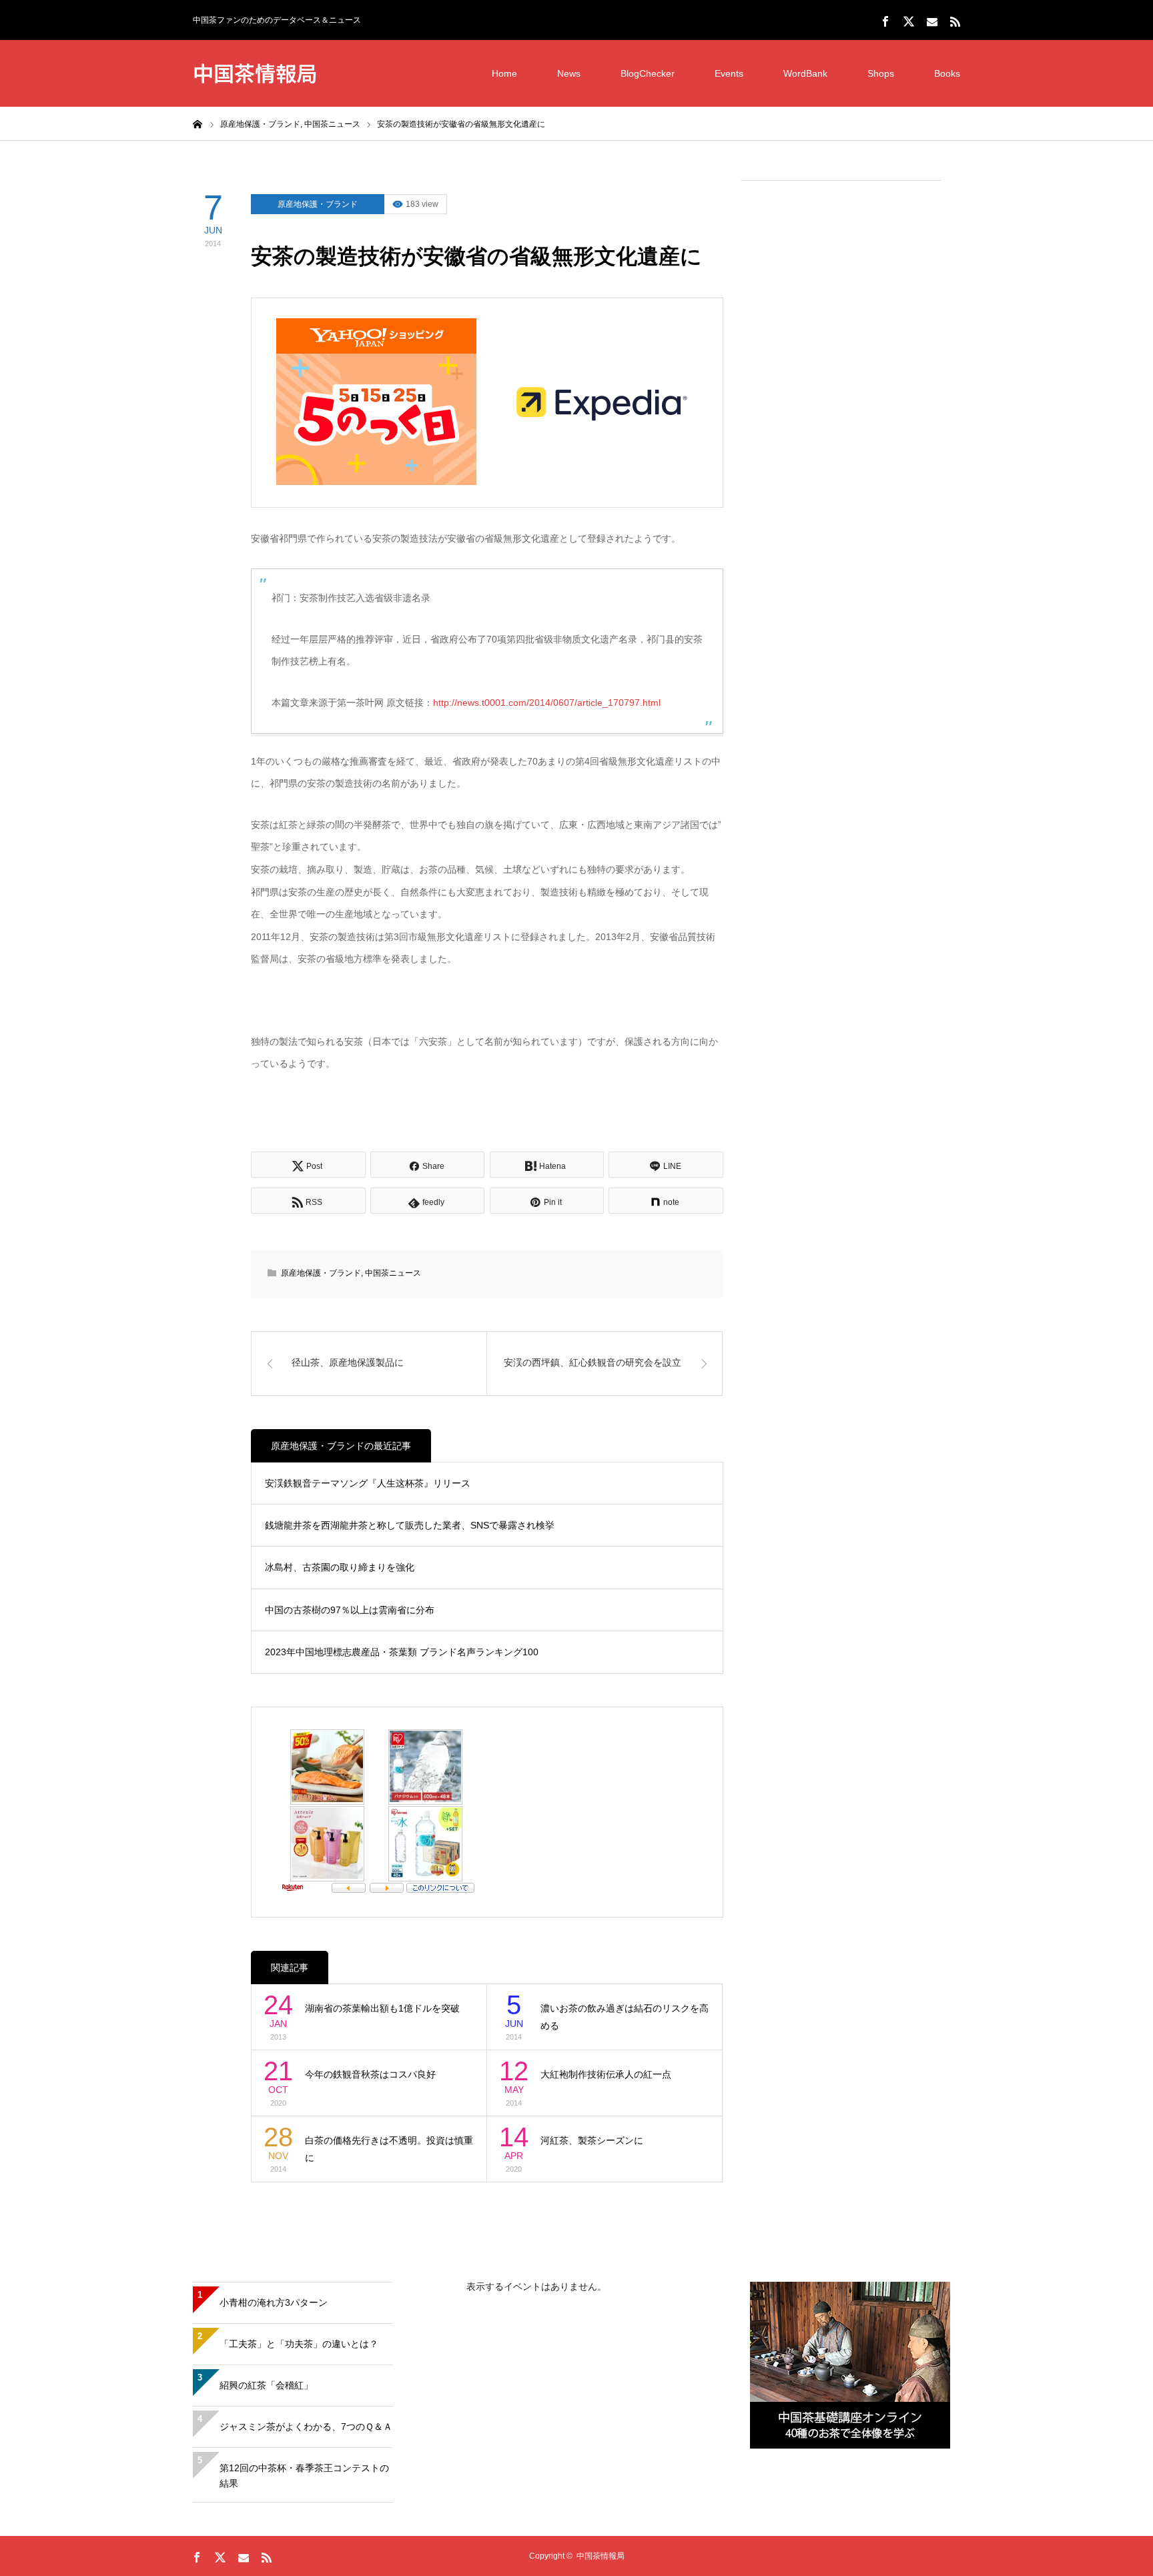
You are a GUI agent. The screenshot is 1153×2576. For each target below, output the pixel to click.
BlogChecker (648, 73)
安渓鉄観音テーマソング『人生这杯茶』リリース (368, 1483)
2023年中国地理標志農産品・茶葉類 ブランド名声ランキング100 (402, 1652)
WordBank (805, 73)
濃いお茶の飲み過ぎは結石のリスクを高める (625, 2017)
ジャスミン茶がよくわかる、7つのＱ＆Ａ (306, 2427)
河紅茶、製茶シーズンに (592, 2140)
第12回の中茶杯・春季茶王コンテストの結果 (304, 2476)
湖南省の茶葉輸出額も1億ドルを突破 (382, 2008)
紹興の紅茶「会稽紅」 (266, 2385)
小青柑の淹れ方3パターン (274, 2302)
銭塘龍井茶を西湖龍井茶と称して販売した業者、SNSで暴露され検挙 (410, 1525)
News (569, 73)
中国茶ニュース (393, 1273)
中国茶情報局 (255, 72)
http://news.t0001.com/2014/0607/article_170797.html (547, 703)
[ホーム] (198, 123)
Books (947, 73)
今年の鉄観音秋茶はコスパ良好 (370, 2074)
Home (504, 73)
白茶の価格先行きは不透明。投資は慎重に (389, 2149)
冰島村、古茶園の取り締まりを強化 (340, 1567)
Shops (881, 73)
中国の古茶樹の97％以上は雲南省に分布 (350, 1610)
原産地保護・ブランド (318, 204)
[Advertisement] (841, 394)
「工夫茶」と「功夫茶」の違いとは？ (299, 2344)
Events (729, 73)
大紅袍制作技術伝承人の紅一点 (606, 2074)
